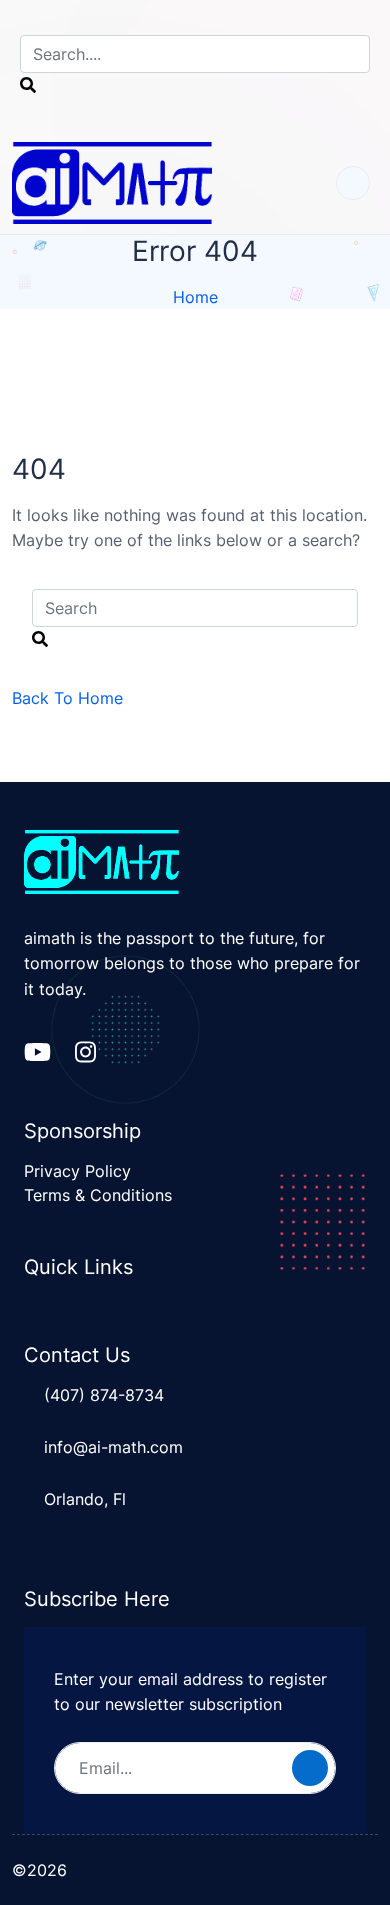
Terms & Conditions (98, 1195)
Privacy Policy (77, 1171)
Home (195, 297)
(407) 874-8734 (104, 1395)
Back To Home (67, 698)
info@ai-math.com (113, 1447)
